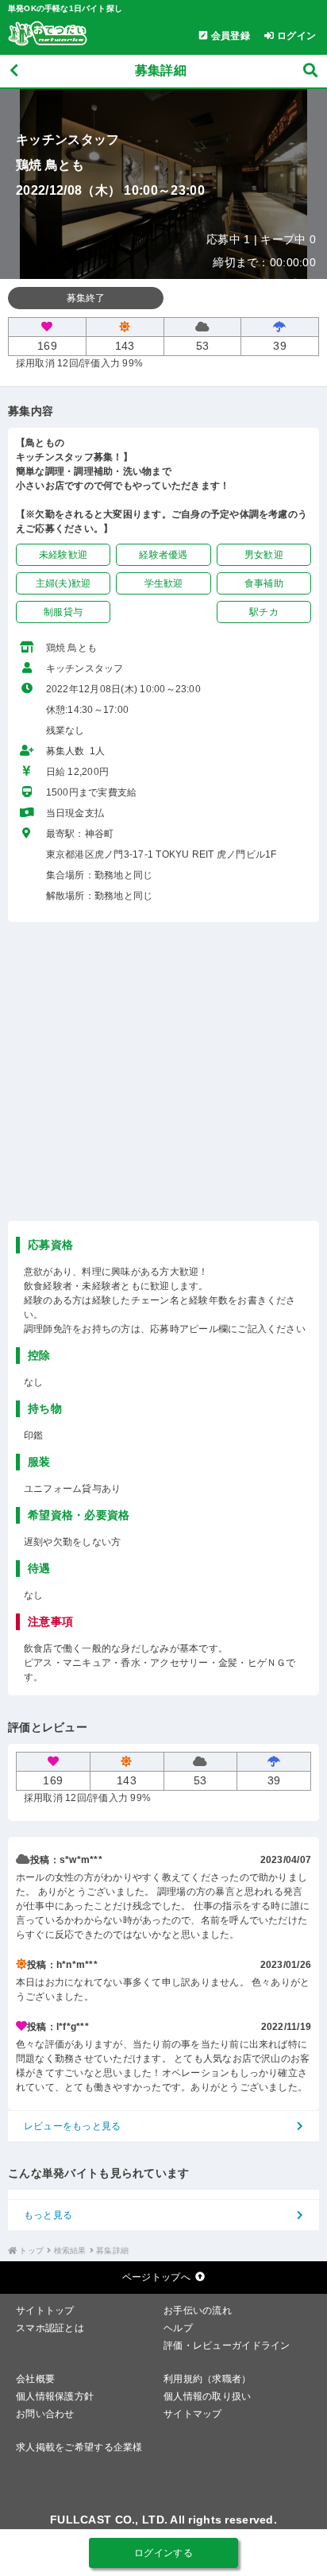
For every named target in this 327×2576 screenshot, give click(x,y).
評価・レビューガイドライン (227, 2346)
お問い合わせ (45, 2414)
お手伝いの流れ (198, 2311)
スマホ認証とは (50, 2328)
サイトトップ (45, 2311)
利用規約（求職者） (208, 2379)
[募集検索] (310, 71)
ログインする (163, 2553)
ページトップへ (156, 2277)
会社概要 (35, 2379)
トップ (31, 2251)
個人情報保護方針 (55, 2396)
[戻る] (14, 71)
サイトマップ (193, 2414)
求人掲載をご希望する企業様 (79, 2447)
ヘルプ (178, 2328)
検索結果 (70, 2251)
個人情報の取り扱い (208, 2396)
